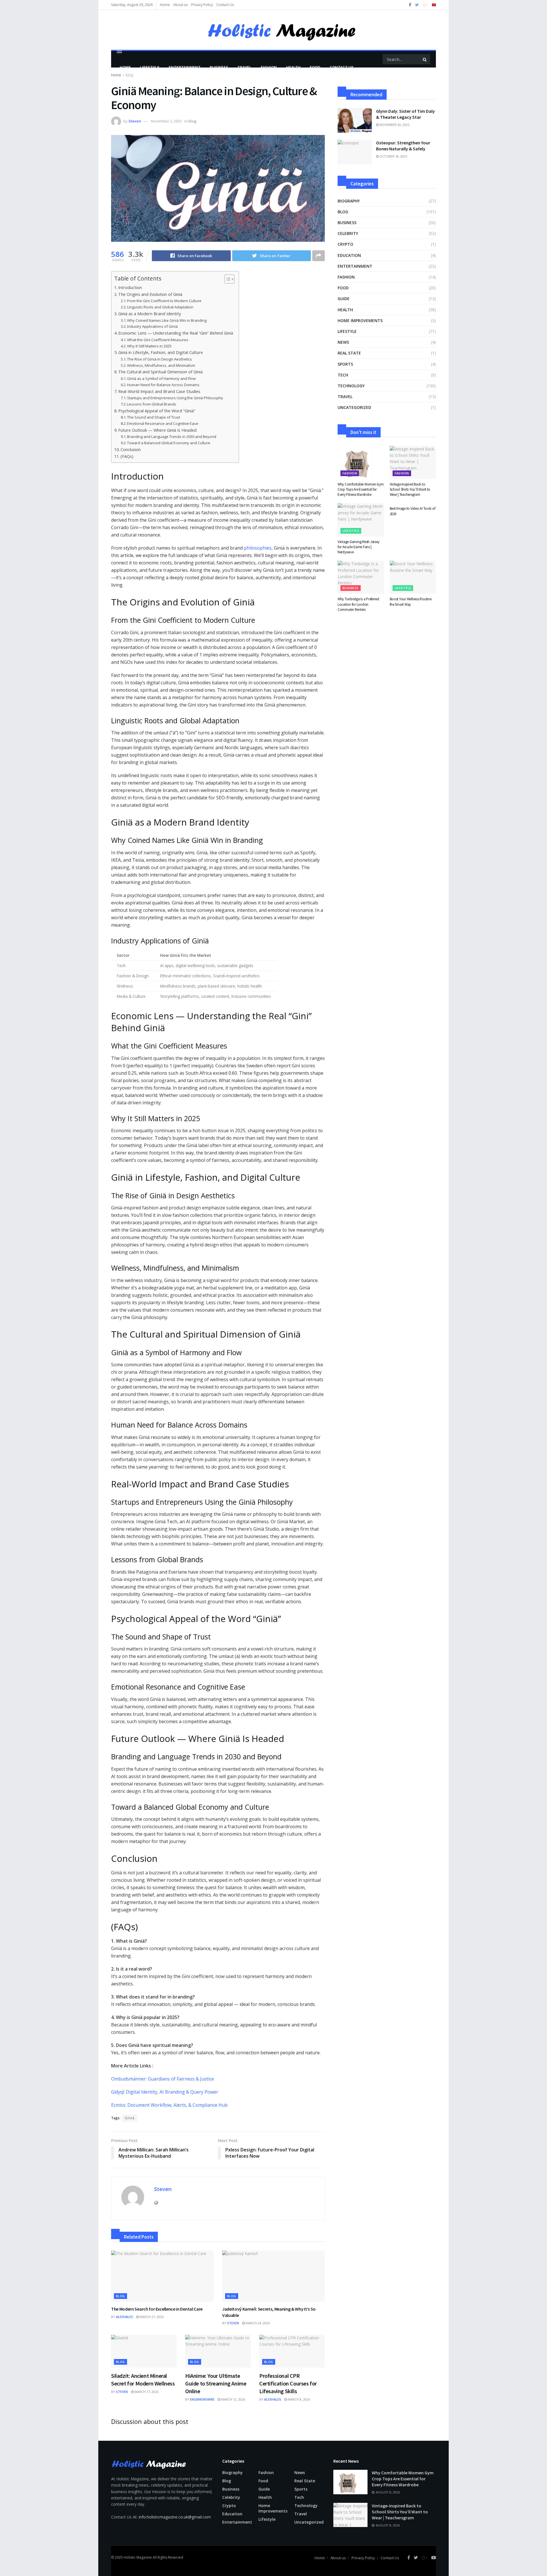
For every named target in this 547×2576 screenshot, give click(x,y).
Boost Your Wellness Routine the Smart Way (411, 602)
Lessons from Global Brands (152, 404)
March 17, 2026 (146, 2392)
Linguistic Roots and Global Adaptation (160, 307)
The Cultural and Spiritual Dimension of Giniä (160, 372)
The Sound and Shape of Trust (154, 417)
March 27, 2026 (151, 2317)
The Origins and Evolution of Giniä (150, 294)
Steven (135, 121)
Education (349, 255)
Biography (349, 201)
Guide (344, 299)
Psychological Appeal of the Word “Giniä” (157, 411)
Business (219, 67)
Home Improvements (360, 321)
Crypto (345, 244)
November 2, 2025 (166, 121)
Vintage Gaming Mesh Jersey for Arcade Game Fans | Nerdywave (358, 547)
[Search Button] (425, 59)
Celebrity (348, 233)
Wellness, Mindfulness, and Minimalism (161, 365)
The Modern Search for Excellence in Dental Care (157, 2309)
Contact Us (225, 5)
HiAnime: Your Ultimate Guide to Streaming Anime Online (216, 2383)
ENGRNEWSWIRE (202, 2399)
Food (315, 67)
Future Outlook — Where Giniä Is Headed (157, 430)
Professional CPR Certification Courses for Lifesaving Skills (288, 2383)
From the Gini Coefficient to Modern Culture (164, 301)
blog (192, 121)
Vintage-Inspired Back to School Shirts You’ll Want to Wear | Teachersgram (410, 489)
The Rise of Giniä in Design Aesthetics (160, 359)
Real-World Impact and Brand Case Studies (159, 391)
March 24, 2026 (257, 2323)
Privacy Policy (202, 5)
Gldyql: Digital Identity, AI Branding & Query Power (165, 2092)
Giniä (130, 2118)
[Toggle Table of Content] (227, 279)
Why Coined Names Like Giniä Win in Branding (167, 320)
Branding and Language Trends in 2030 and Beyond (172, 437)
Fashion (269, 67)
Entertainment (185, 67)
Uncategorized (354, 407)
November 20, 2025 (394, 125)
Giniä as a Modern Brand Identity (150, 314)
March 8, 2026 (298, 2399)
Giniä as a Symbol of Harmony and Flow (161, 378)
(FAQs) (127, 456)
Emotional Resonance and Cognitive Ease (163, 423)
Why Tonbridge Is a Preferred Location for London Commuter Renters (358, 604)
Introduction (130, 287)
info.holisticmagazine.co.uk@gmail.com (175, 2517)
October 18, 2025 (393, 156)
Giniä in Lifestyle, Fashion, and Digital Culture (161, 352)
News (343, 342)
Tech (343, 375)
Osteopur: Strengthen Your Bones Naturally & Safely (403, 146)
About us (180, 5)
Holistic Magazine (138, 2557)
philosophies (258, 548)
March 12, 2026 (233, 2399)
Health (293, 67)
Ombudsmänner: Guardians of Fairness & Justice (163, 2079)
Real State (349, 353)
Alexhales (124, 2317)
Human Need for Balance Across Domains (163, 385)
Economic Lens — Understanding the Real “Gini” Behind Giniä (176, 333)
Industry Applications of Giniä (152, 326)
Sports (345, 364)
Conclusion (131, 450)
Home (165, 5)
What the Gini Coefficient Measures (158, 340)
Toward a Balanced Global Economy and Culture (169, 443)
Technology (351, 386)
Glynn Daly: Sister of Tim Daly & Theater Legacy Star (405, 114)
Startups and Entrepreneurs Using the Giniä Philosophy (175, 398)
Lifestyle (150, 67)
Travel (244, 67)
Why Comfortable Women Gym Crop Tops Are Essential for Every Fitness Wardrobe (361, 489)
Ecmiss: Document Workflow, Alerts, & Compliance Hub (169, 2105)
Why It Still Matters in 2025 (149, 346)
